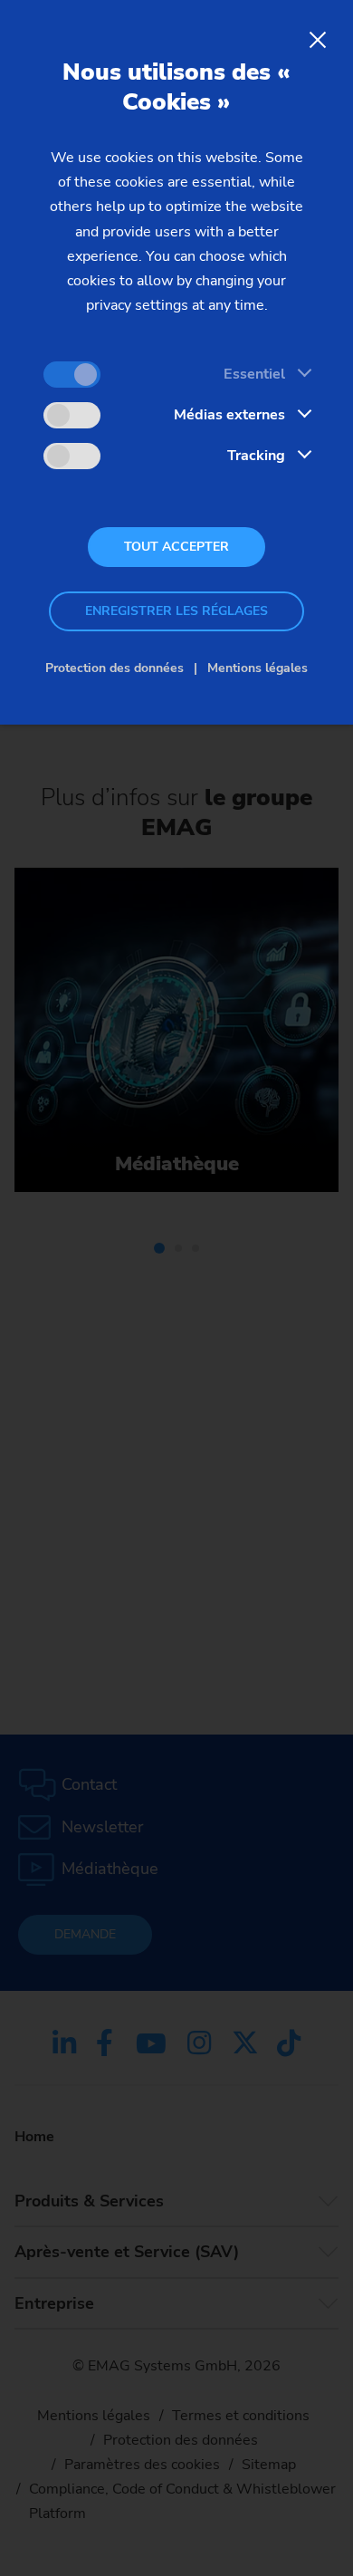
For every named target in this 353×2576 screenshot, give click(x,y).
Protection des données (114, 668)
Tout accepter (176, 547)
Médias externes (229, 415)
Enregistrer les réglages (176, 611)
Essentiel (254, 374)
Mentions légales (258, 668)
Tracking (256, 456)
